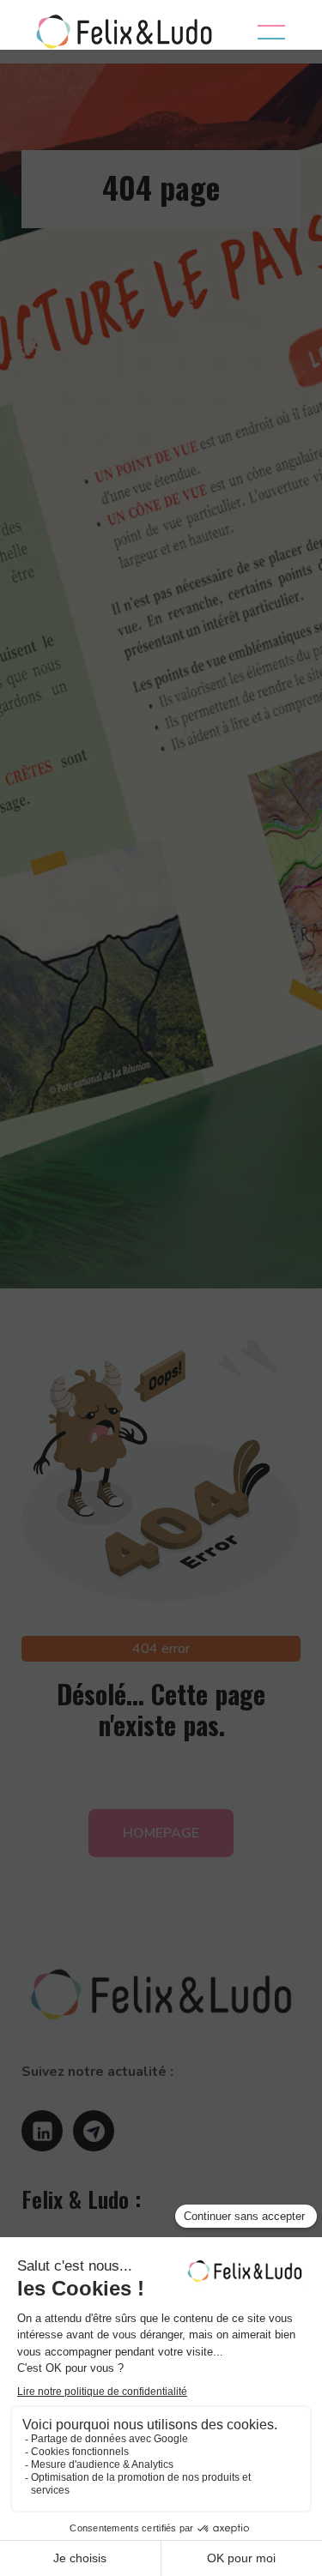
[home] (120, 32)
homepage (161, 1833)
